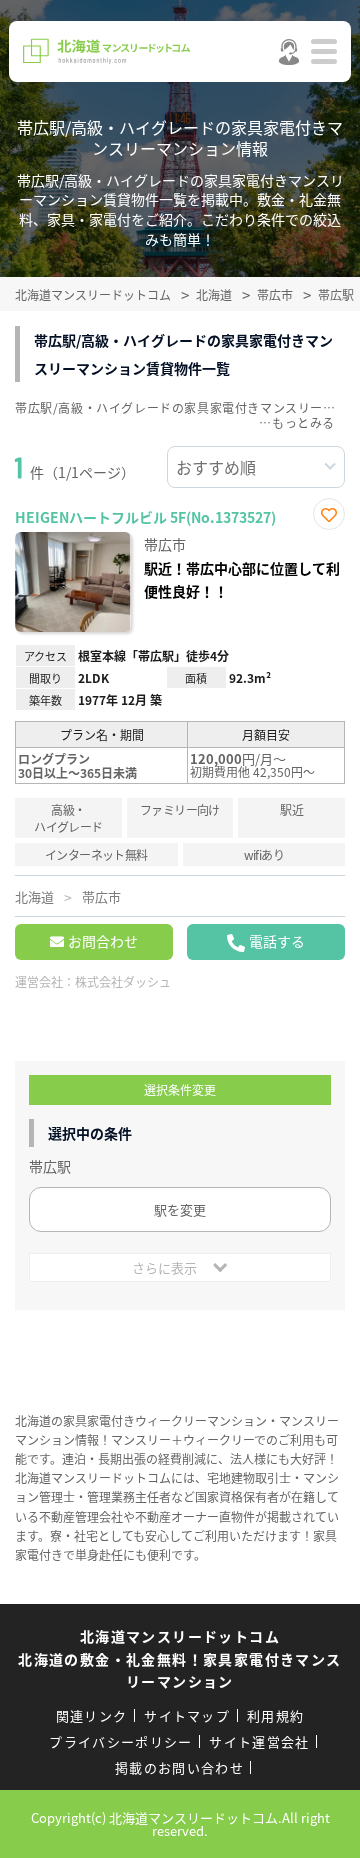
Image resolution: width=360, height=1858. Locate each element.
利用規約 (275, 1715)
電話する (277, 941)
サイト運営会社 (259, 1741)
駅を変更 (180, 1209)
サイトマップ (187, 1715)
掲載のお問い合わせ (179, 1767)
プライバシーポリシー (120, 1741)
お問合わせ (103, 941)
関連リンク (92, 1715)
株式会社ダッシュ (123, 981)
